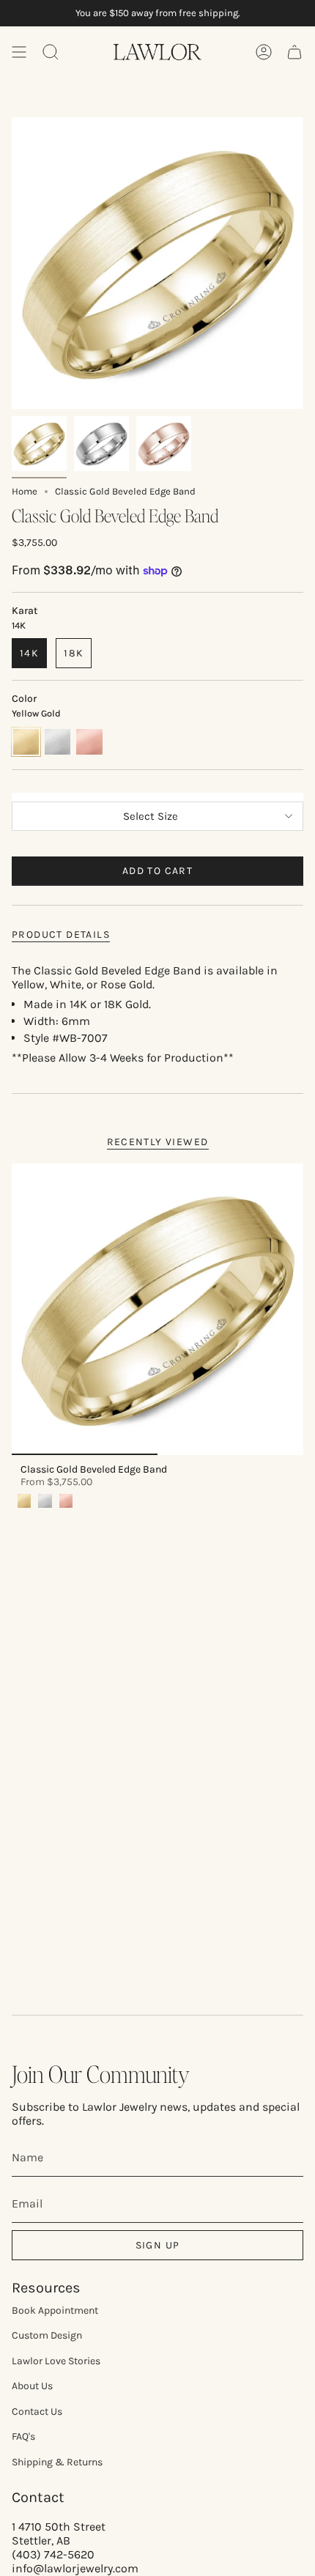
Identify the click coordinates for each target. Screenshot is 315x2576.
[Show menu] (19, 52)
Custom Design (47, 2335)
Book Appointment (55, 2310)
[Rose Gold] (66, 1500)
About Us (32, 2386)
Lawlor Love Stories (56, 2361)
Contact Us (37, 2412)
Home (25, 491)
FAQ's (23, 2436)
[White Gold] (45, 1500)
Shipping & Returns (57, 2462)
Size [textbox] (157, 795)
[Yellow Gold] (24, 1500)
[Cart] (294, 52)
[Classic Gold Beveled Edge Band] (157, 1309)
